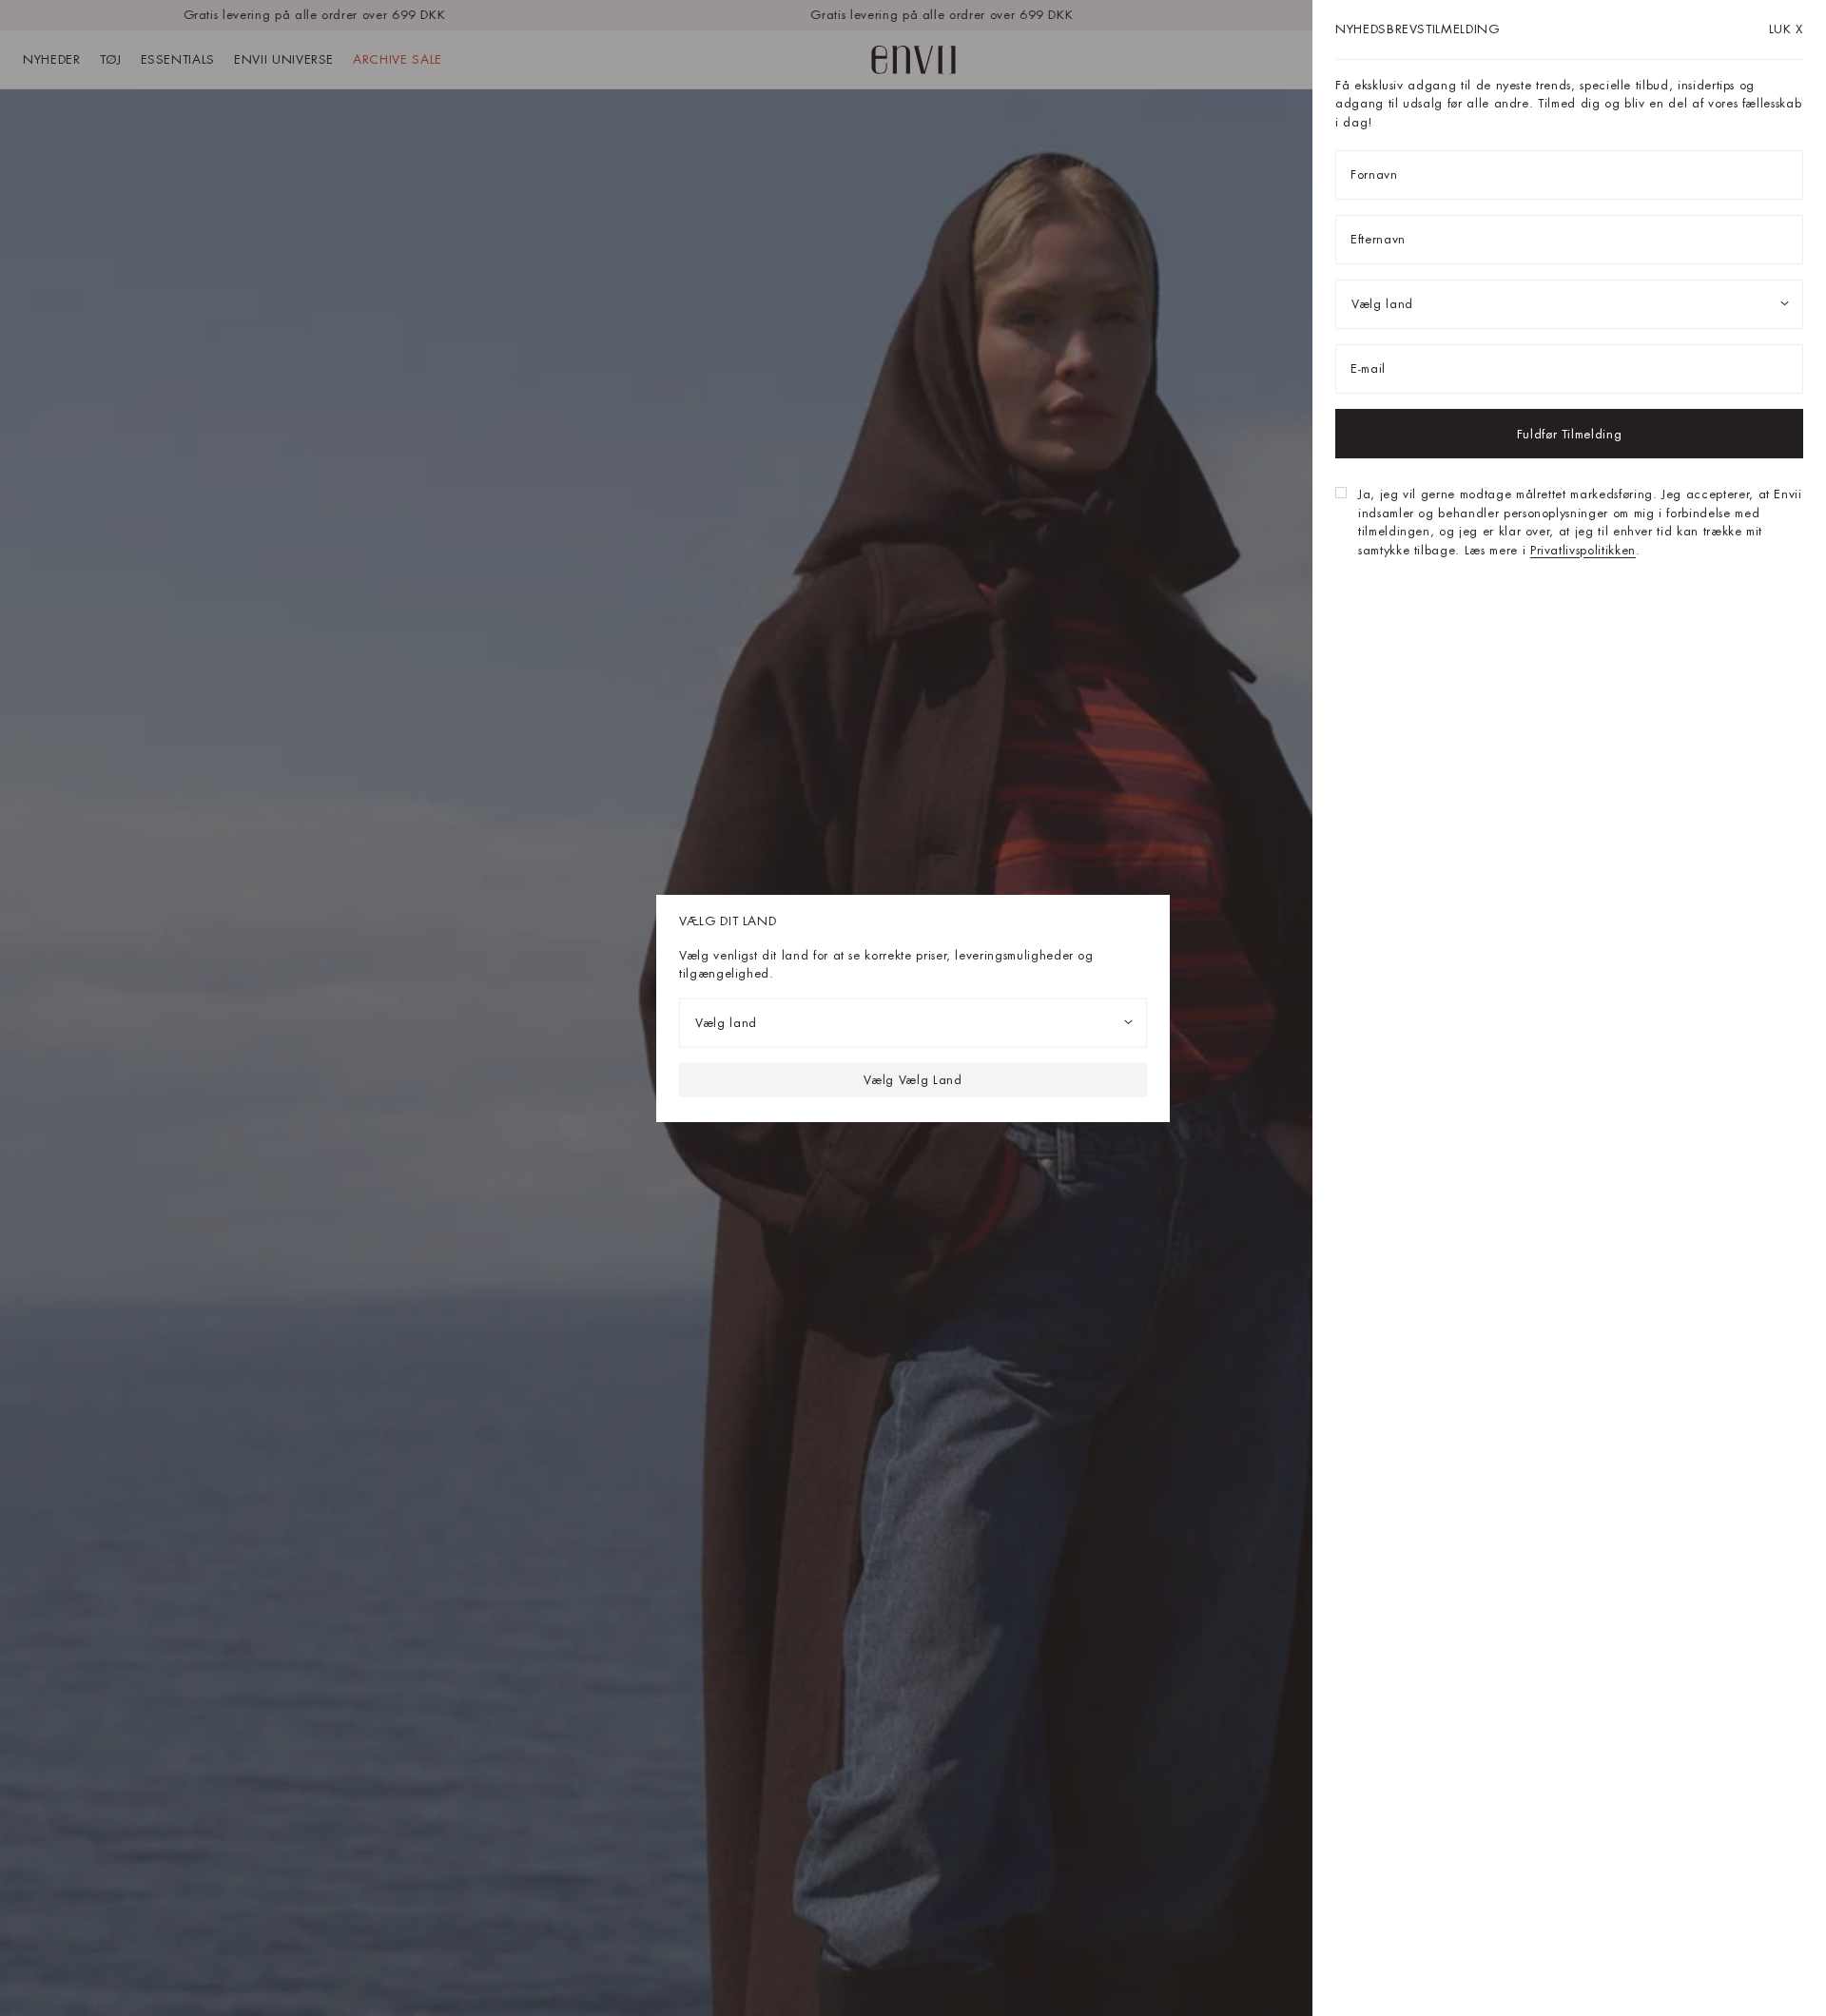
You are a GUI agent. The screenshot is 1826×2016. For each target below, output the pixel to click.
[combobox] (913, 1022)
